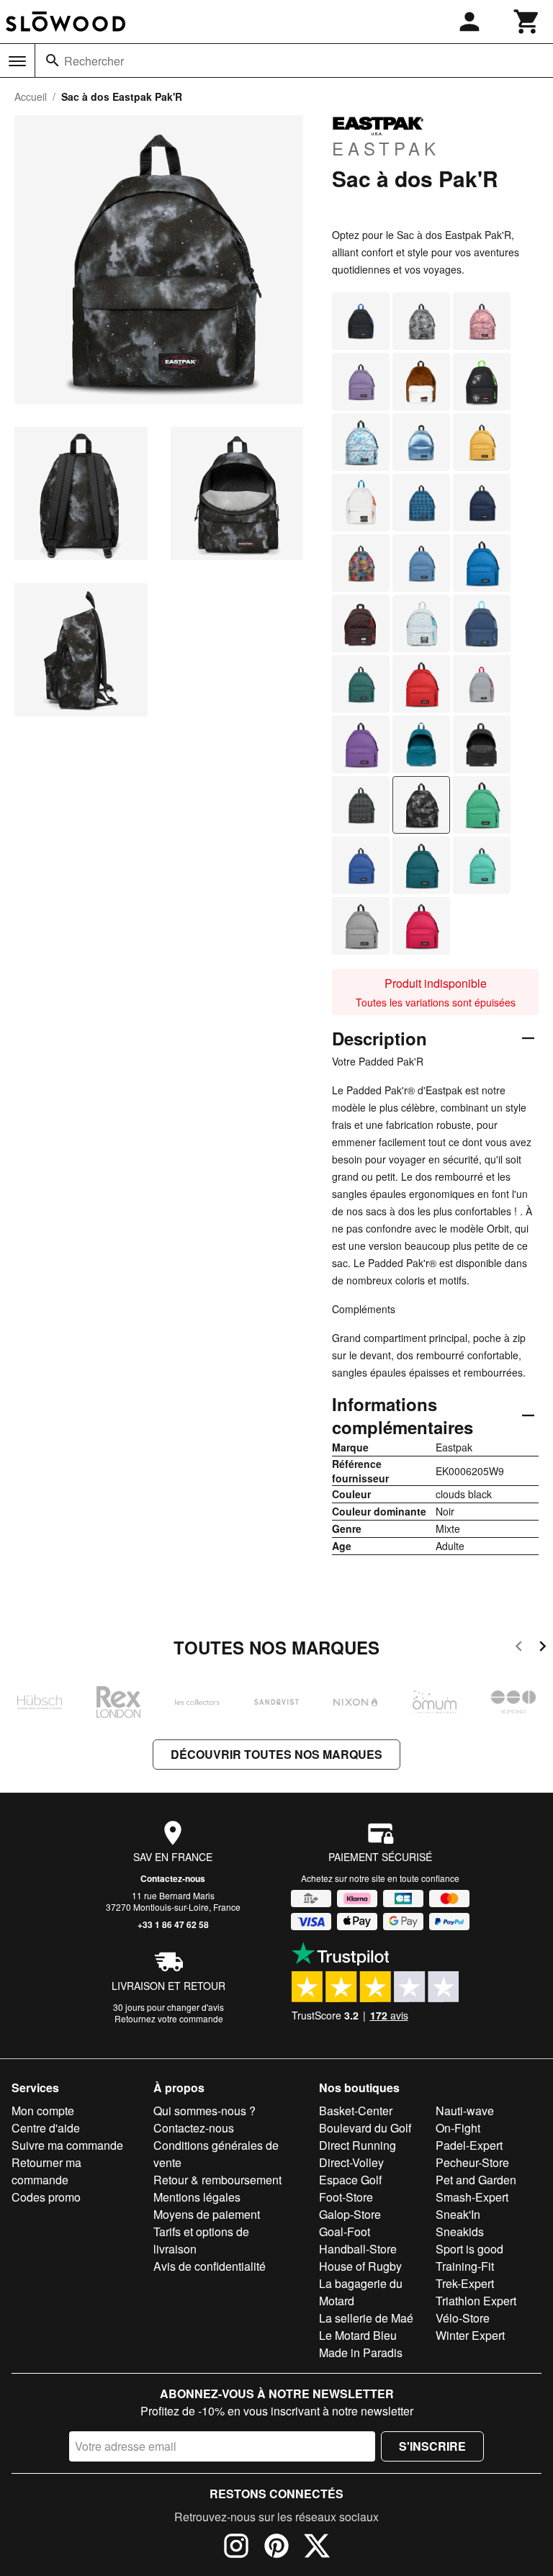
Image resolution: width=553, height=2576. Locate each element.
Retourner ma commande (46, 2171)
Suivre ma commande (67, 2145)
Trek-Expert (465, 2283)
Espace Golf (350, 2180)
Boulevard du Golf (365, 2128)
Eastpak (386, 148)
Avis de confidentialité (210, 2266)
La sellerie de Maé (366, 2318)
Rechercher (94, 61)
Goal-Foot (345, 2232)
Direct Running (358, 2145)
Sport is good (469, 2249)
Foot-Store (346, 2197)
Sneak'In (458, 2214)
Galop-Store (350, 2214)
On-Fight (458, 2128)
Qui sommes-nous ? (204, 2111)
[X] (317, 2548)
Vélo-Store (463, 2318)
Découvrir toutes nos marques (276, 1754)
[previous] (519, 1648)
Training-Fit (465, 2266)
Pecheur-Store (472, 2162)
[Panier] (527, 22)
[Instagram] (236, 2548)
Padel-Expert (469, 2145)
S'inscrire (432, 2446)
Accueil (31, 96)
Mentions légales (197, 2197)
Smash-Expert (472, 2197)
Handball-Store (358, 2249)
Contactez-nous (173, 1878)
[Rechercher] (53, 60)
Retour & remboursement (217, 2180)
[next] (543, 1648)
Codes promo (46, 2197)
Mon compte (43, 2111)
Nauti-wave (465, 2111)
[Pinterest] (276, 2548)
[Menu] (17, 61)
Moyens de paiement (207, 2214)
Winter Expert (470, 2335)
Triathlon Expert (476, 2301)
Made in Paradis (361, 2352)
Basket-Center (356, 2111)
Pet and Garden (476, 2180)
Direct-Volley (351, 2162)
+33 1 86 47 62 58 (173, 1924)
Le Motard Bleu (358, 2335)
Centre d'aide (46, 2128)
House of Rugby (360, 2266)
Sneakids (460, 2232)
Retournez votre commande (169, 2018)
